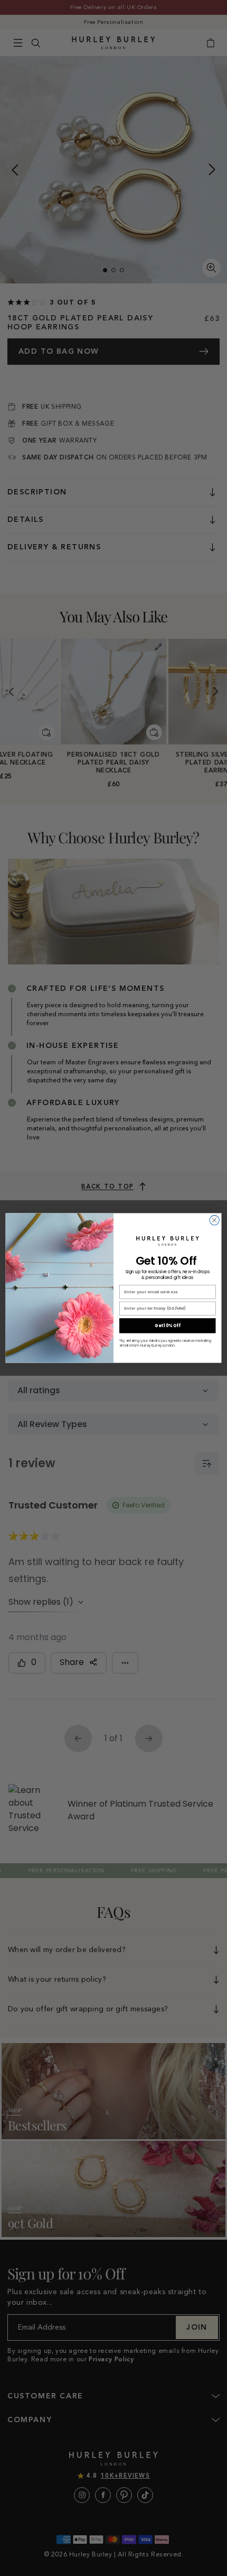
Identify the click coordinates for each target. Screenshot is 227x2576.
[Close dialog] (214, 1220)
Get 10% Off (167, 1326)
